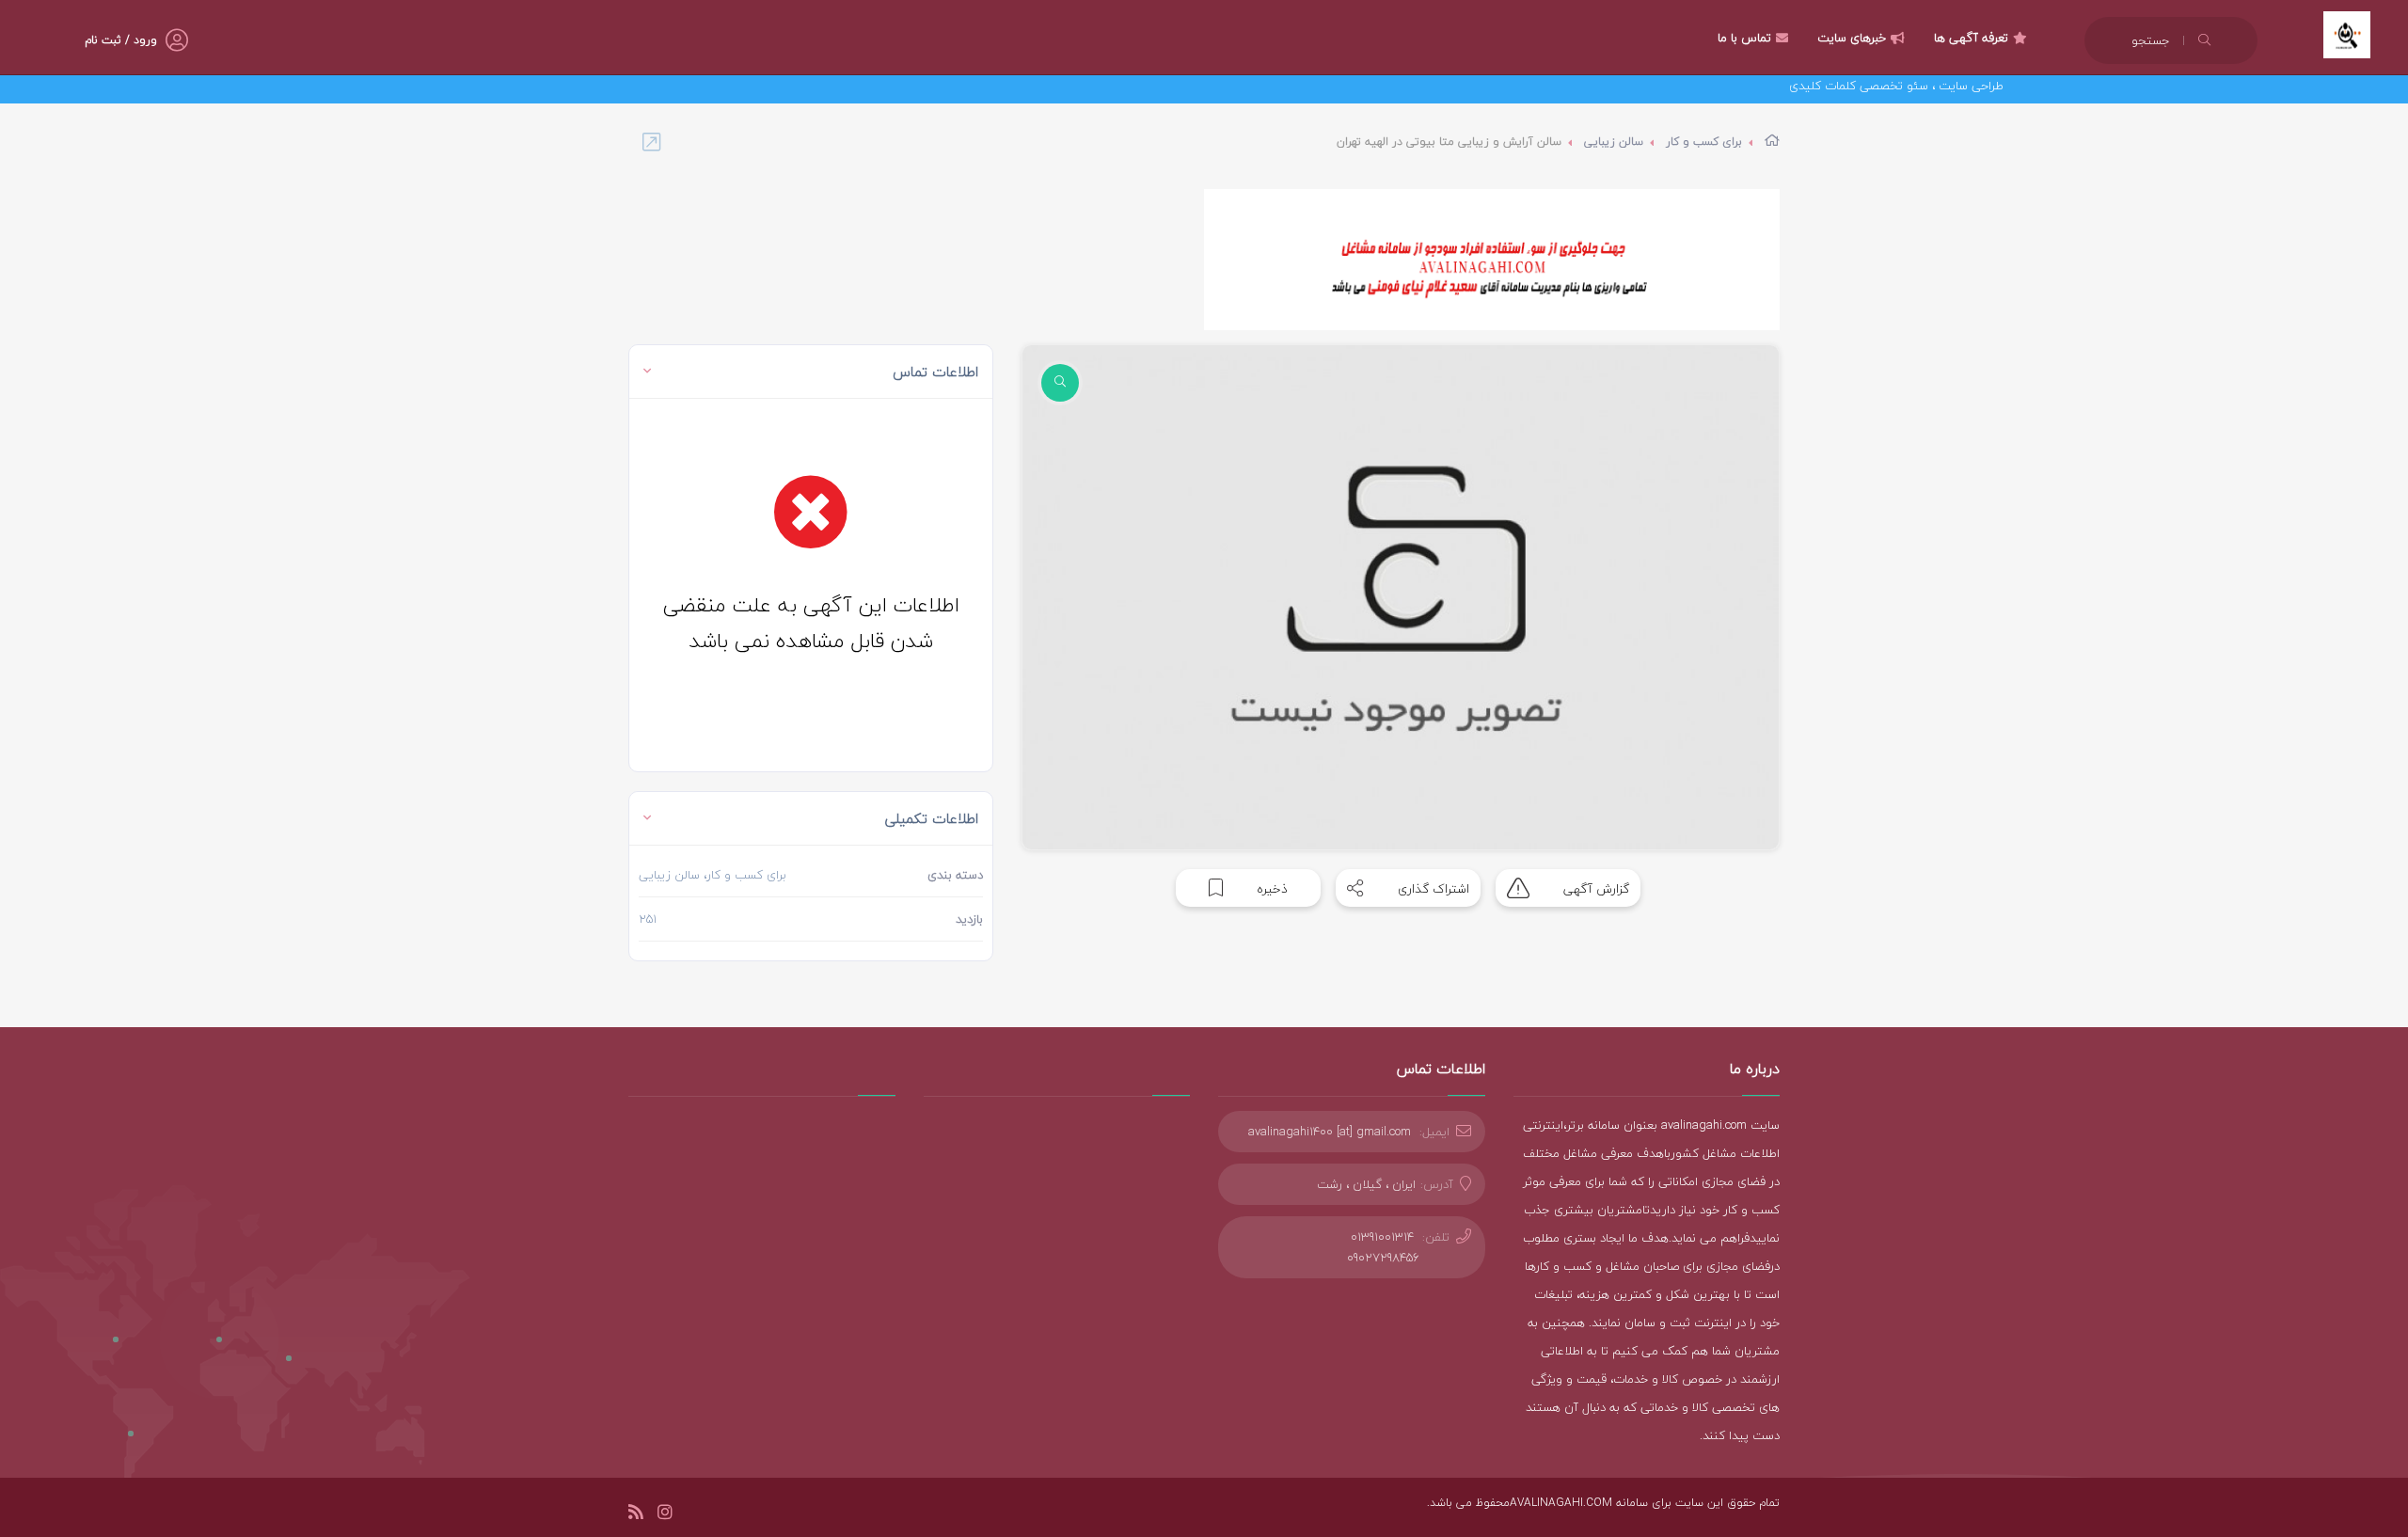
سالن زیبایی (1614, 142)
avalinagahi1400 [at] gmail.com (1330, 1132)
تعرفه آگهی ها (1971, 38)
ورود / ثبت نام (121, 40)
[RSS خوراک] (636, 1515)
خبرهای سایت (1852, 38)
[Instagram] (665, 1515)
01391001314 (1382, 1237)
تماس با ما (1744, 38)
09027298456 (1383, 1258)
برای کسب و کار (1704, 142)
